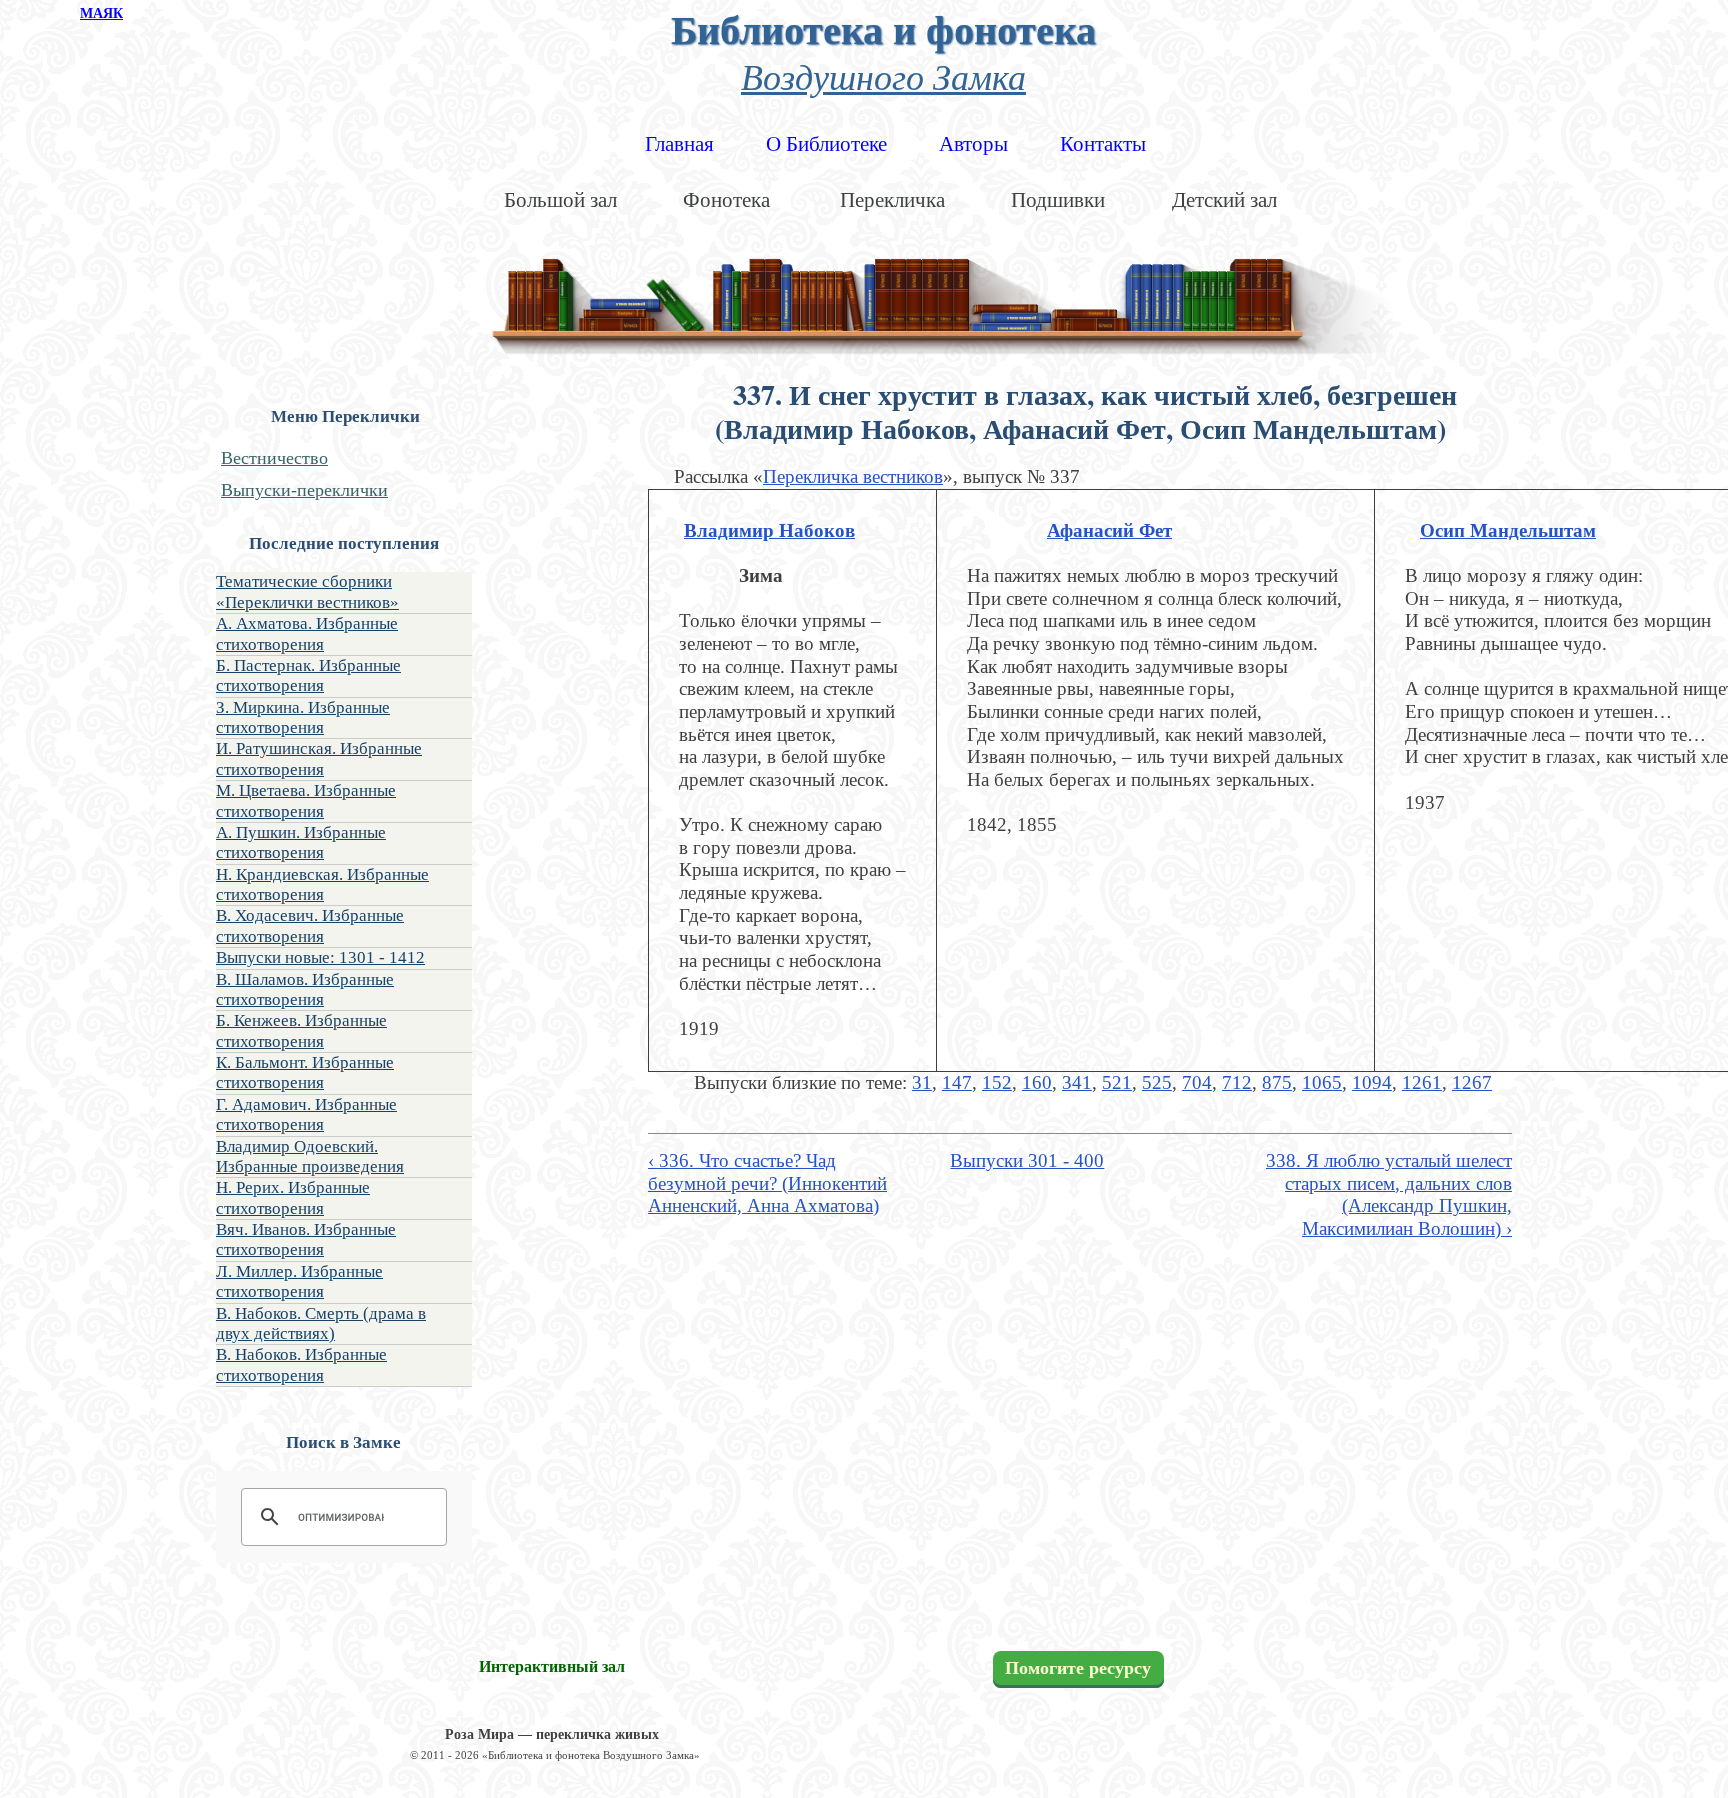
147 (957, 1082)
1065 (1322, 1082)
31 (922, 1082)
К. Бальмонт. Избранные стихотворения (305, 1072)
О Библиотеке (826, 144)
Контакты (1103, 144)
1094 (1372, 1082)
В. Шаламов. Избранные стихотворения (305, 989)
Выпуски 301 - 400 (1027, 1160)
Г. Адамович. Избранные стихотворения (306, 1114)
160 (1037, 1082)
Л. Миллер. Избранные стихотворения (299, 1281)
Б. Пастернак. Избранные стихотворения (308, 675)
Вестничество (274, 458)
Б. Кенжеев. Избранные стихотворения (301, 1030)
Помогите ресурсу (1078, 1668)
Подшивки (1058, 200)
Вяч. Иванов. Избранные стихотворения (306, 1239)
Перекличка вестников (853, 476)
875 (1277, 1082)
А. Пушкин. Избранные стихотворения (301, 842)
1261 (1422, 1082)
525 (1157, 1082)
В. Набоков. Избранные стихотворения (301, 1364)
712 (1237, 1082)
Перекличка (892, 200)
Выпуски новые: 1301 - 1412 (320, 957)
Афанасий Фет (1109, 530)
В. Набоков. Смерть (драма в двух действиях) (321, 1323)
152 (997, 1082)
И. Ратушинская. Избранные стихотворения (319, 758)
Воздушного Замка (883, 75)
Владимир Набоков (769, 530)
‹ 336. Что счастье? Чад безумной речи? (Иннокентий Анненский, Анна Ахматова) (767, 1183)
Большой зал (560, 200)
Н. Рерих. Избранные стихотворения (293, 1197)
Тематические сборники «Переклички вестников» (307, 591)
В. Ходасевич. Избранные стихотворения (310, 925)
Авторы (973, 144)
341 (1077, 1082)
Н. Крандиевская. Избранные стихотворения (322, 884)
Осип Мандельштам (1508, 530)
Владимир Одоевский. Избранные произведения (310, 1156)
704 (1197, 1082)
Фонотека (726, 200)
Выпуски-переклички (304, 490)
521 (1117, 1082)
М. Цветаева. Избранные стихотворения (306, 800)
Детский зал (1224, 200)
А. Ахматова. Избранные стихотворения (307, 633)
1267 (1472, 1082)
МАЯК (101, 13)
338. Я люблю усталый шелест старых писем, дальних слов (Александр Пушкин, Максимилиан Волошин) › (1389, 1194)
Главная (679, 144)
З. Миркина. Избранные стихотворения (303, 717)
